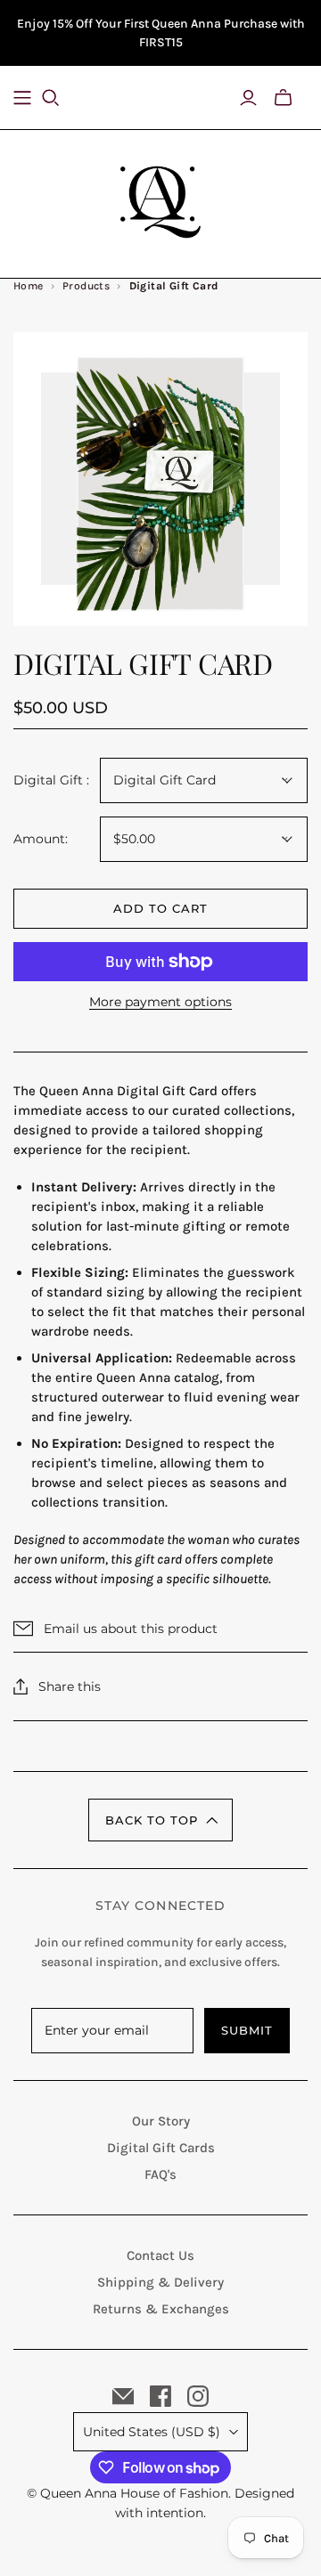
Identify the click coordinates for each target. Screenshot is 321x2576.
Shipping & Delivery (160, 2282)
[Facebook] (160, 2396)
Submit (247, 2030)
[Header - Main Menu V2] (22, 98)
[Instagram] (198, 2396)
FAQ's (160, 2174)
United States (152, 2432)
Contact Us (160, 2255)
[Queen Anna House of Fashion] (160, 199)
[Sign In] (248, 98)
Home (29, 286)
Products (86, 286)
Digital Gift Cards (161, 2148)
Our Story (161, 2121)
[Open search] (62, 98)
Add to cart (160, 908)
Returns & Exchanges (161, 2309)
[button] (160, 1820)
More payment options (160, 1002)
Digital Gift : (51, 780)
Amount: (41, 839)
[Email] (123, 2396)
